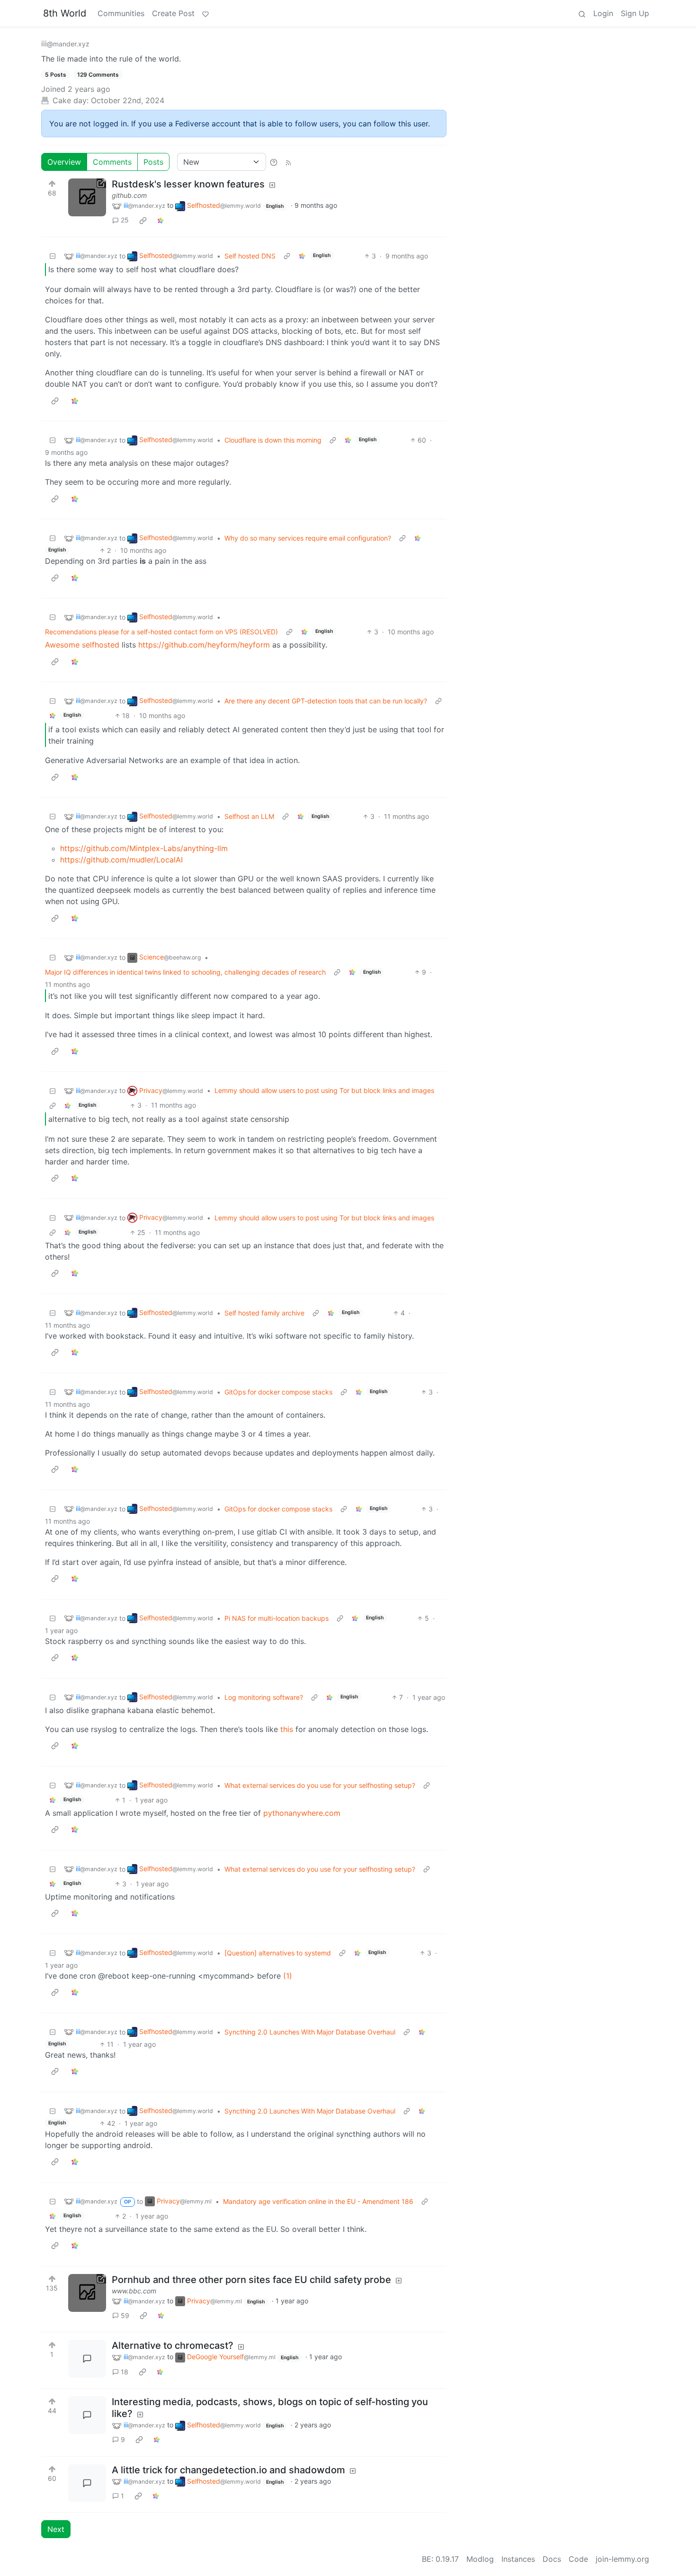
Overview (64, 162)
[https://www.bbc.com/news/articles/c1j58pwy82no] (87, 2293)
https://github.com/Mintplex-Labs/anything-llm (144, 848)
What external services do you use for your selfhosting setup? (320, 1785)
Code (578, 2559)
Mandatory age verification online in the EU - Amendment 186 (318, 2201)
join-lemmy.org (622, 2559)
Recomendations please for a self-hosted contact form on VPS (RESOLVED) (161, 632)
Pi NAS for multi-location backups (277, 1618)
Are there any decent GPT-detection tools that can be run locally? (326, 701)
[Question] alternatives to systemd (278, 1953)
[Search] (582, 13)
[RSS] (288, 162)
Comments (112, 162)
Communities (121, 13)
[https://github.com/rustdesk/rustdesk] (87, 197)
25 (125, 220)
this (287, 1729)
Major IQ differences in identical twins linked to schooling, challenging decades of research (185, 972)
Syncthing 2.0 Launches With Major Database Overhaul (310, 2032)
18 (125, 2372)
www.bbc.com (134, 2291)
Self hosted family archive (264, 1313)
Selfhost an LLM (249, 816)
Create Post (173, 13)
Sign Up (635, 13)
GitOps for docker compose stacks (278, 1392)
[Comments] (87, 2359)
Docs (552, 2559)
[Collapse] (53, 256)
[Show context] (287, 256)
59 (125, 2315)
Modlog (480, 2559)
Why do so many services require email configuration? (308, 538)
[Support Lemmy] (205, 13)
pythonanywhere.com (302, 1813)
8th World (65, 13)
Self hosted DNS (250, 256)
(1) (288, 1976)
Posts (153, 162)
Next (56, 2529)
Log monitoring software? (264, 1697)
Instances (518, 2559)
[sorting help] (274, 162)
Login (603, 13)
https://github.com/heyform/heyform (204, 645)
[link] (143, 220)
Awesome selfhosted (82, 645)
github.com (129, 195)
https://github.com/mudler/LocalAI (121, 860)
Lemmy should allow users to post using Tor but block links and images (324, 1090)
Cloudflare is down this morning (273, 440)
